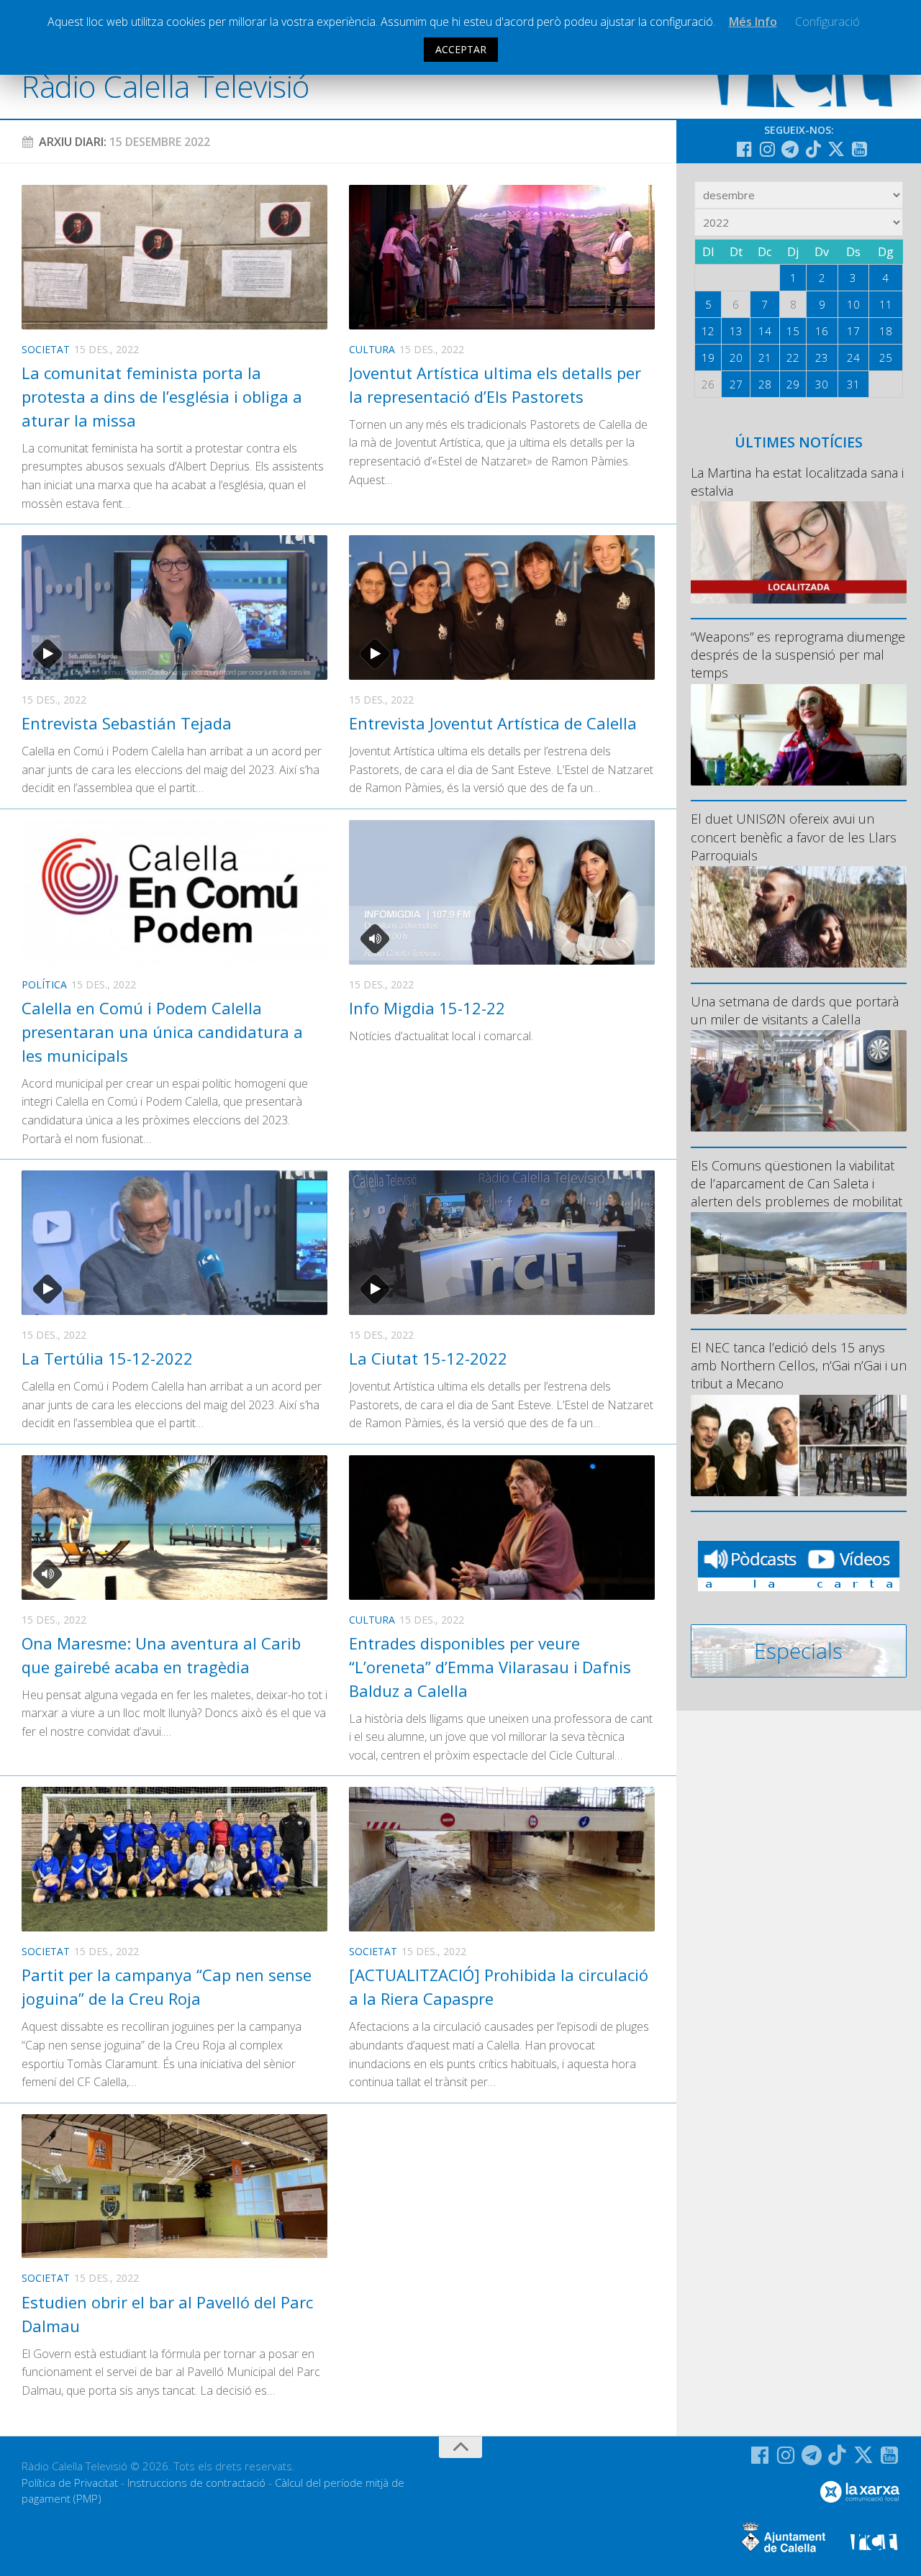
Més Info (753, 22)
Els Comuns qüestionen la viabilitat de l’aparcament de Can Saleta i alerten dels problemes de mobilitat (797, 1183)
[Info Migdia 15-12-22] (502, 892)
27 (736, 384)
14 (765, 331)
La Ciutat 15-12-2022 (428, 1358)
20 (736, 358)
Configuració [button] (827, 22)
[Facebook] (744, 149)
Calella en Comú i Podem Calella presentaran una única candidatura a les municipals (162, 1032)
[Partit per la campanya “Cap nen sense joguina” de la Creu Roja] (174, 1859)
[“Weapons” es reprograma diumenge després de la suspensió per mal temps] (799, 735)
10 (853, 304)
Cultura (372, 349)
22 (793, 358)
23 (822, 358)
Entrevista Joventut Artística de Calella (493, 723)
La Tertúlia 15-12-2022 (107, 1358)
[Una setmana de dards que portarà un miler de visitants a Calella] (799, 1081)
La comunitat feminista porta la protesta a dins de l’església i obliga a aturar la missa (162, 396)
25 (886, 358)
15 (793, 331)
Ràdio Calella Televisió (165, 86)
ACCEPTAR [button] (461, 49)
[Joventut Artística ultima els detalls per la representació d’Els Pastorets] (502, 257)
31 (853, 384)
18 (886, 331)
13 (736, 331)
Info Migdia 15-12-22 (427, 1008)
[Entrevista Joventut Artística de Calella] (502, 607)
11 (886, 304)
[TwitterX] (836, 149)
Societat (46, 349)
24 (853, 358)
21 (765, 358)
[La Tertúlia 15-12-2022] (174, 1243)
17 (853, 331)
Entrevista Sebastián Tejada (127, 723)
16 (822, 331)
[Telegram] (790, 149)
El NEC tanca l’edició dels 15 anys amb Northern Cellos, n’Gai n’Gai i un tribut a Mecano (799, 1365)
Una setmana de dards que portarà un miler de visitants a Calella (795, 1010)
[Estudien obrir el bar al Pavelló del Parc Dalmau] (174, 2186)
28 (765, 384)
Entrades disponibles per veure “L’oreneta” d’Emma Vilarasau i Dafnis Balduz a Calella (490, 1667)
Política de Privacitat (70, 2482)
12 (708, 331)
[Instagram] (767, 149)
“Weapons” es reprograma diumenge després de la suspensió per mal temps (798, 655)
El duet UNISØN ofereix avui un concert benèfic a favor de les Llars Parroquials (794, 837)
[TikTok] (813, 149)
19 (708, 358)
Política (44, 984)
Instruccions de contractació (196, 2482)
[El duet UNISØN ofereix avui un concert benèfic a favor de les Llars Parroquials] (799, 917)
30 (822, 384)
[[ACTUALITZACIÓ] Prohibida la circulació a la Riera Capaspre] (502, 1859)
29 (793, 384)
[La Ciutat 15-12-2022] (502, 1243)
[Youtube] (859, 149)
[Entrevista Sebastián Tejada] (174, 607)
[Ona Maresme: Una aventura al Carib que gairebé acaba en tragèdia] (174, 1528)
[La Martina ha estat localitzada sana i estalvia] (799, 552)
